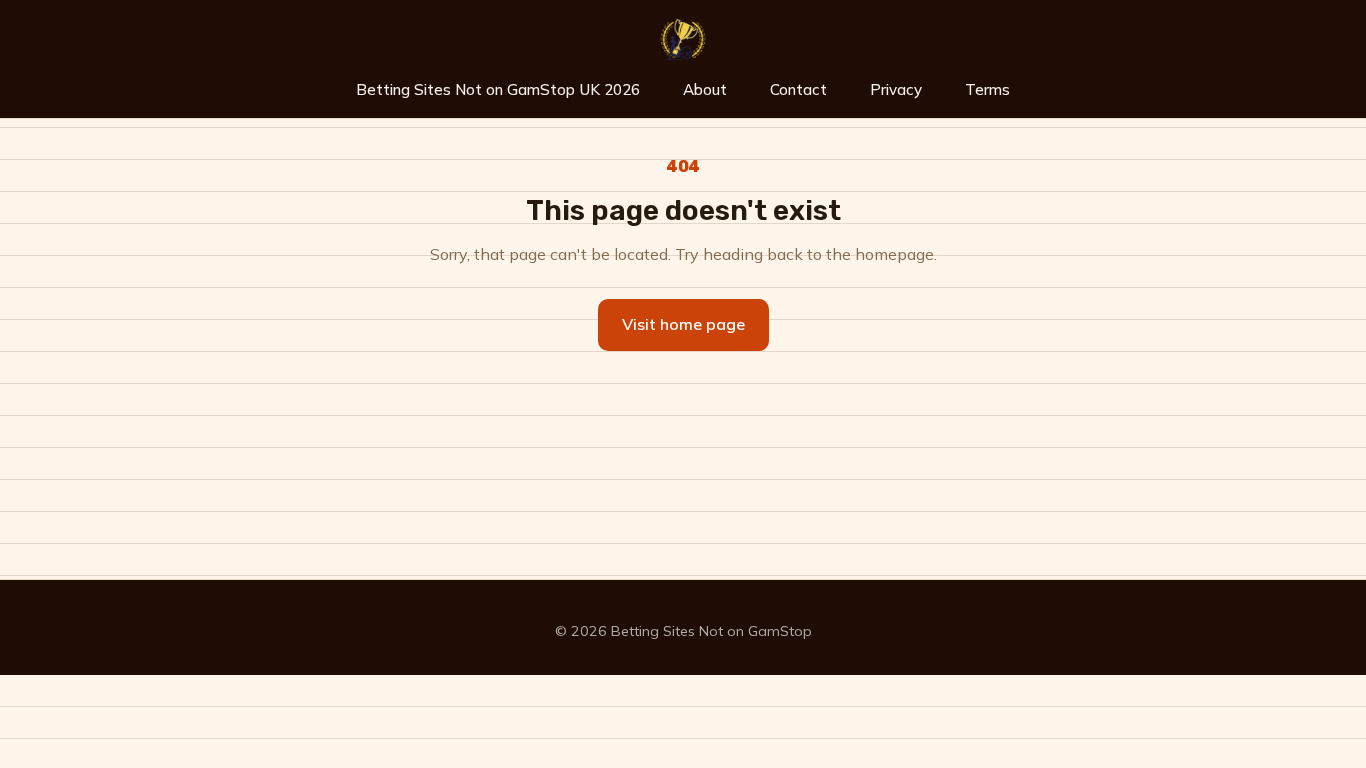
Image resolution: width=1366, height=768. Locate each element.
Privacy (896, 89)
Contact (798, 89)
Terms (987, 89)
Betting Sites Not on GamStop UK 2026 (498, 89)
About (705, 89)
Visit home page (683, 324)
